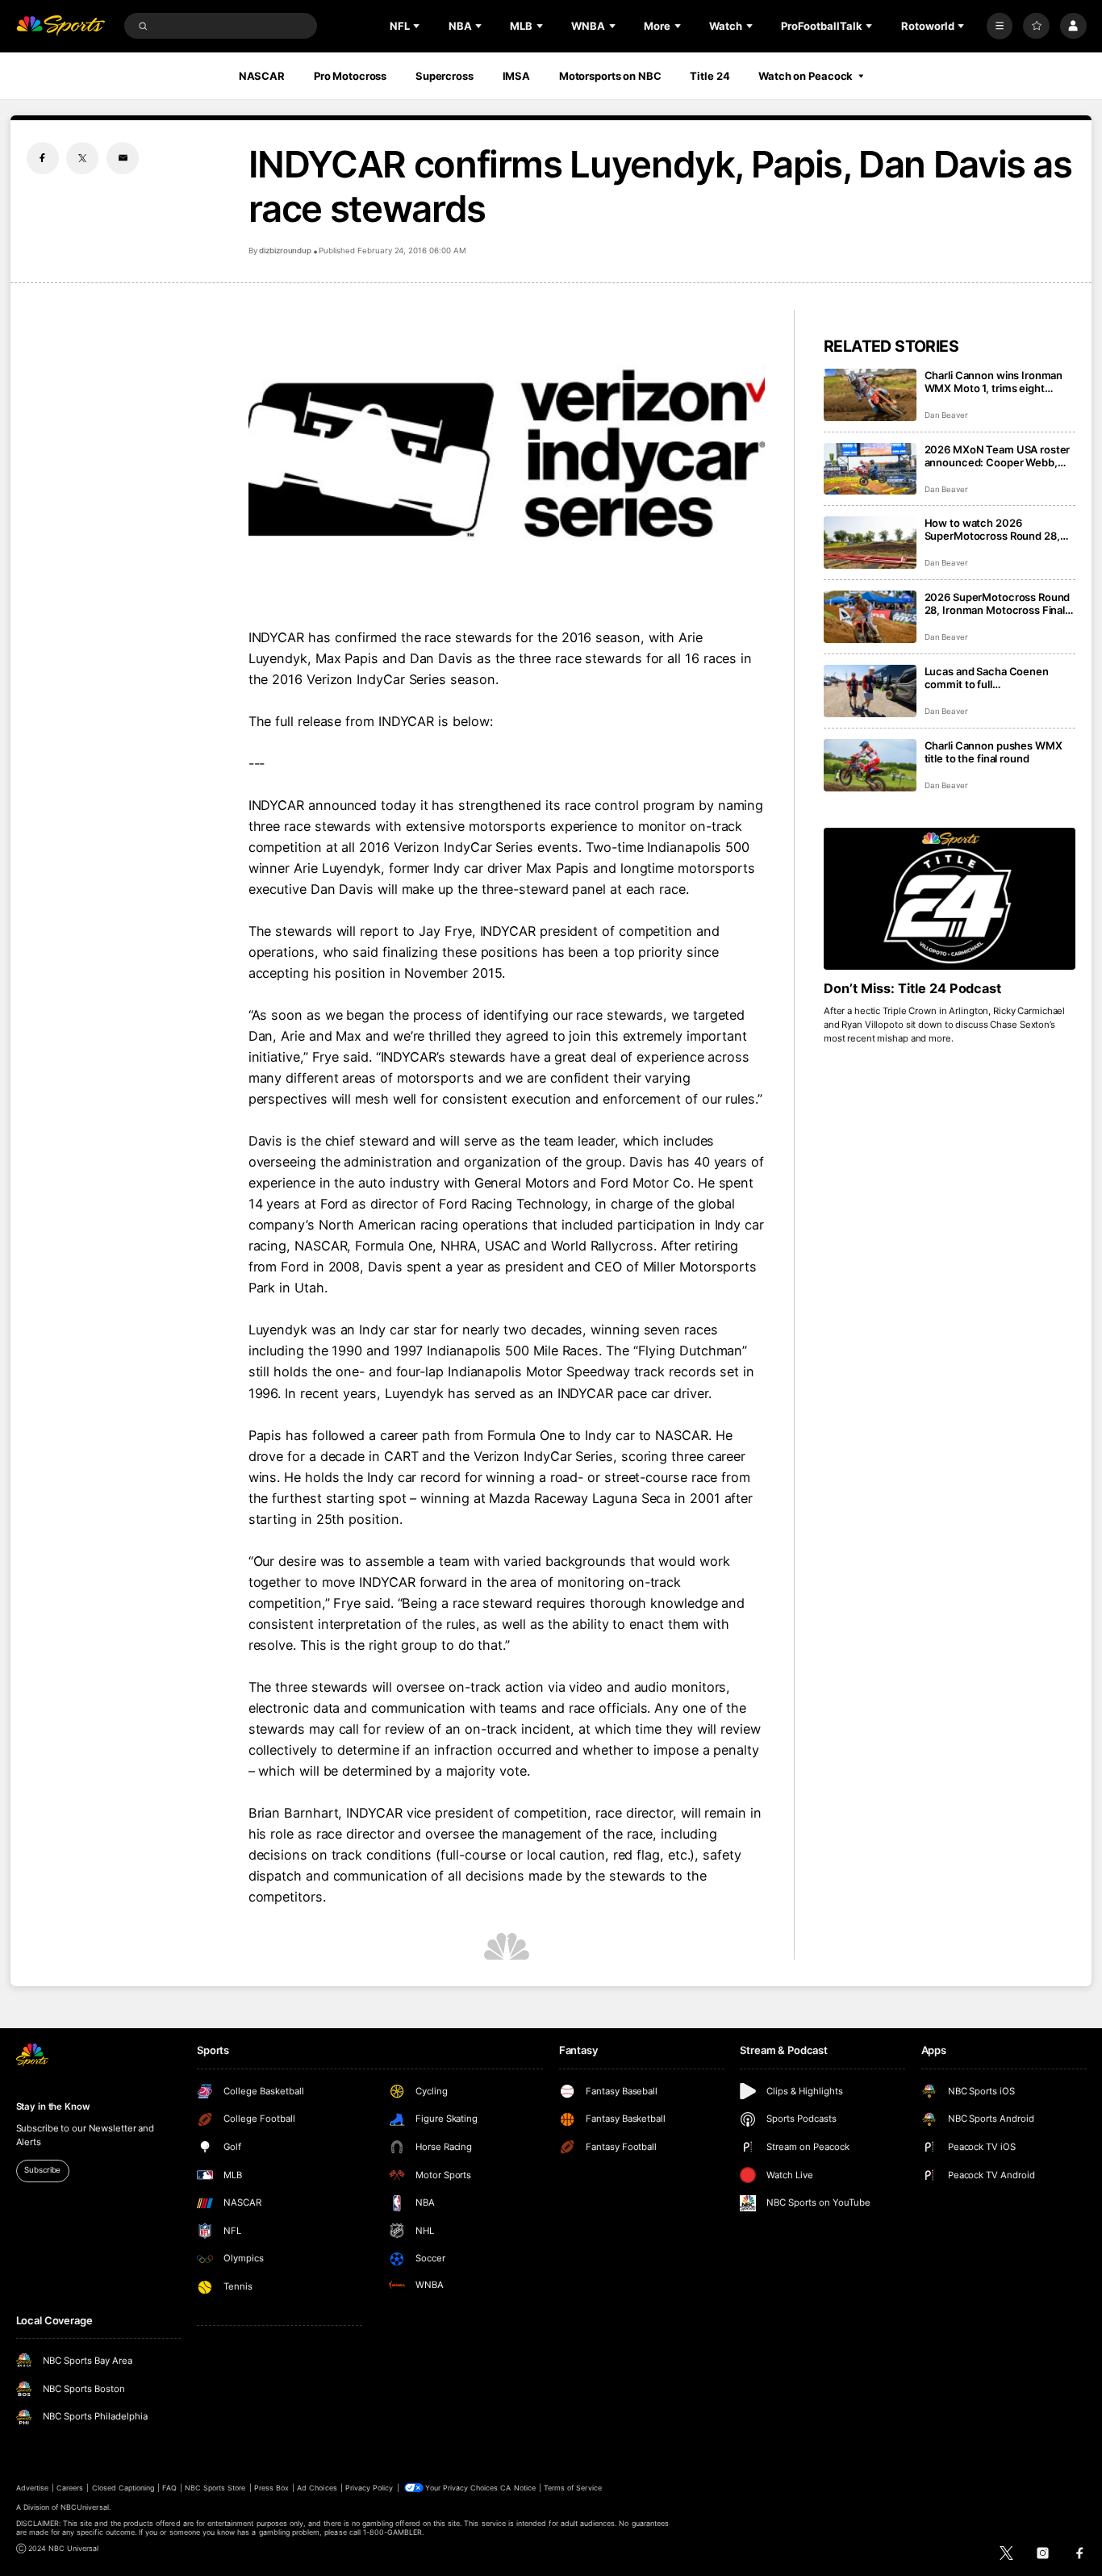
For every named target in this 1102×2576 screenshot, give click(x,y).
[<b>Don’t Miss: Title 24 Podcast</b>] (950, 899)
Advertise (32, 2488)
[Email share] (123, 158)
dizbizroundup (285, 251)
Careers (70, 2488)
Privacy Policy (369, 2488)
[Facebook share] (43, 158)
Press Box (271, 2488)
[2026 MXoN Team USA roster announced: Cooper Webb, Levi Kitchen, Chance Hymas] (870, 469)
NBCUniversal (85, 2507)
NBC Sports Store (215, 2488)
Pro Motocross (350, 76)
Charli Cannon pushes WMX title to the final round (993, 752)
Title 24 (710, 76)
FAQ (169, 2488)
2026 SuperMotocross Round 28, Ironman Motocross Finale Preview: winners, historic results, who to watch (998, 603)
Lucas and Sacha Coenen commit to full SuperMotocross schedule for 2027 (999, 678)
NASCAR (262, 76)
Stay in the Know (53, 2106)
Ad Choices (317, 2488)
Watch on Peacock (806, 76)
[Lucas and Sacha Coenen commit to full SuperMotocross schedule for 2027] (870, 691)
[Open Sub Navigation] (418, 26)
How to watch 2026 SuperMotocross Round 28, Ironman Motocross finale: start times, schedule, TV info (997, 529)
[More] (1000, 26)
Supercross (445, 76)
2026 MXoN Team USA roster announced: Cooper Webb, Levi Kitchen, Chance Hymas (998, 456)
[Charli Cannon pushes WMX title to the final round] (870, 765)
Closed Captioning (123, 2488)
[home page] (61, 26)
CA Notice (518, 2488)
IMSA (517, 76)
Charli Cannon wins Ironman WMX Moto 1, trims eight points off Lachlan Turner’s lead (994, 382)
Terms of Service (573, 2488)
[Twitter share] (82, 158)
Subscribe (42, 2170)
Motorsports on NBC (610, 76)
